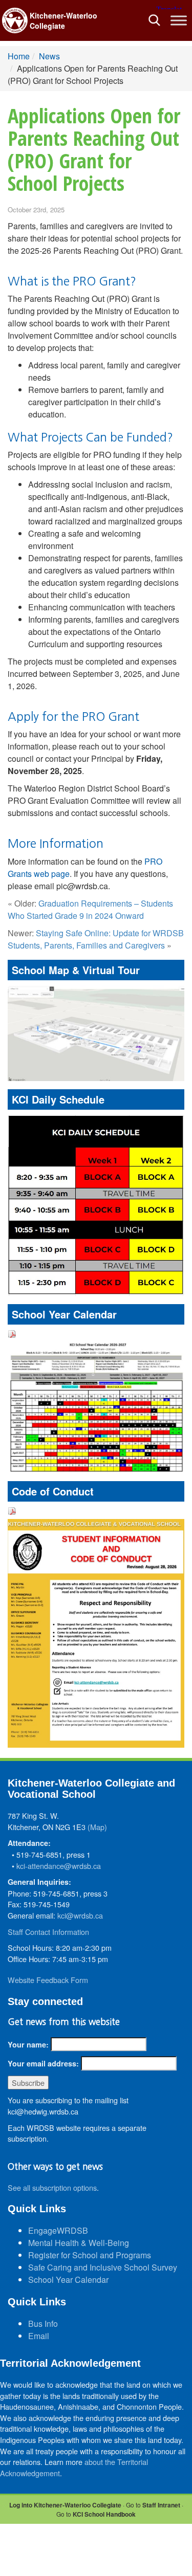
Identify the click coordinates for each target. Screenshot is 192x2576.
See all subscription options (52, 2187)
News (49, 56)
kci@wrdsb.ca (80, 1915)
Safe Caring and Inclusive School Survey (103, 2267)
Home (19, 56)
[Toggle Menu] (179, 20)
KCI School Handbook (104, 2514)
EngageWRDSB (58, 2230)
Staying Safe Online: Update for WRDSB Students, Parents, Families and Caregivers (96, 939)
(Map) (97, 1827)
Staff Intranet (161, 2505)
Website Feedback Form (48, 1980)
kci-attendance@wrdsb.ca (59, 1866)
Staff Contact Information (48, 1932)
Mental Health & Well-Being (79, 2243)
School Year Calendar (68, 2280)
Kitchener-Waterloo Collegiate (63, 20)
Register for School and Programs (90, 2255)
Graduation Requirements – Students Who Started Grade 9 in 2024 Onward (90, 909)
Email (39, 2336)
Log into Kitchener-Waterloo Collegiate (65, 2505)
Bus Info (43, 2324)
